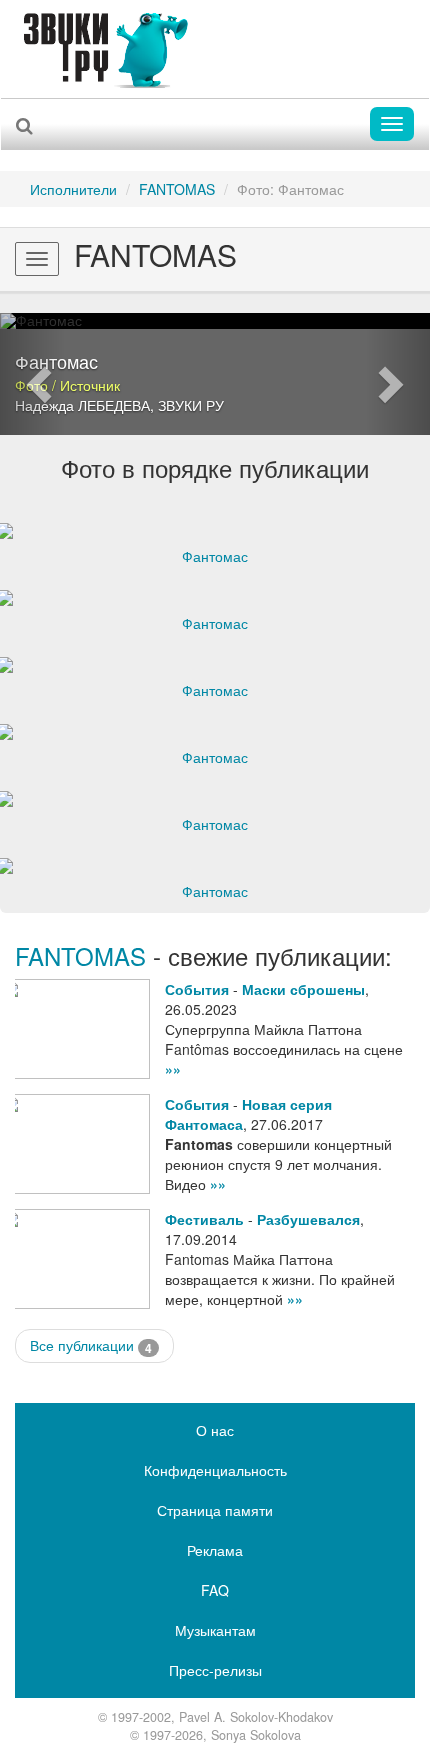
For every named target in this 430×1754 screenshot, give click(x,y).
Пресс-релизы (215, 1670)
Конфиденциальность (215, 1470)
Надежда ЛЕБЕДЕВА (82, 405)
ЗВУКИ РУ (191, 405)
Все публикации (91, 1345)
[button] (32, 374)
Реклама (215, 1550)
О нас (215, 1430)
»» (173, 1069)
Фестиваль (204, 1219)
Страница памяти (215, 1510)
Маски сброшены (303, 989)
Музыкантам (215, 1630)
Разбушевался (308, 1219)
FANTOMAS (177, 189)
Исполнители (73, 189)
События (197, 989)
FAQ (215, 1590)
